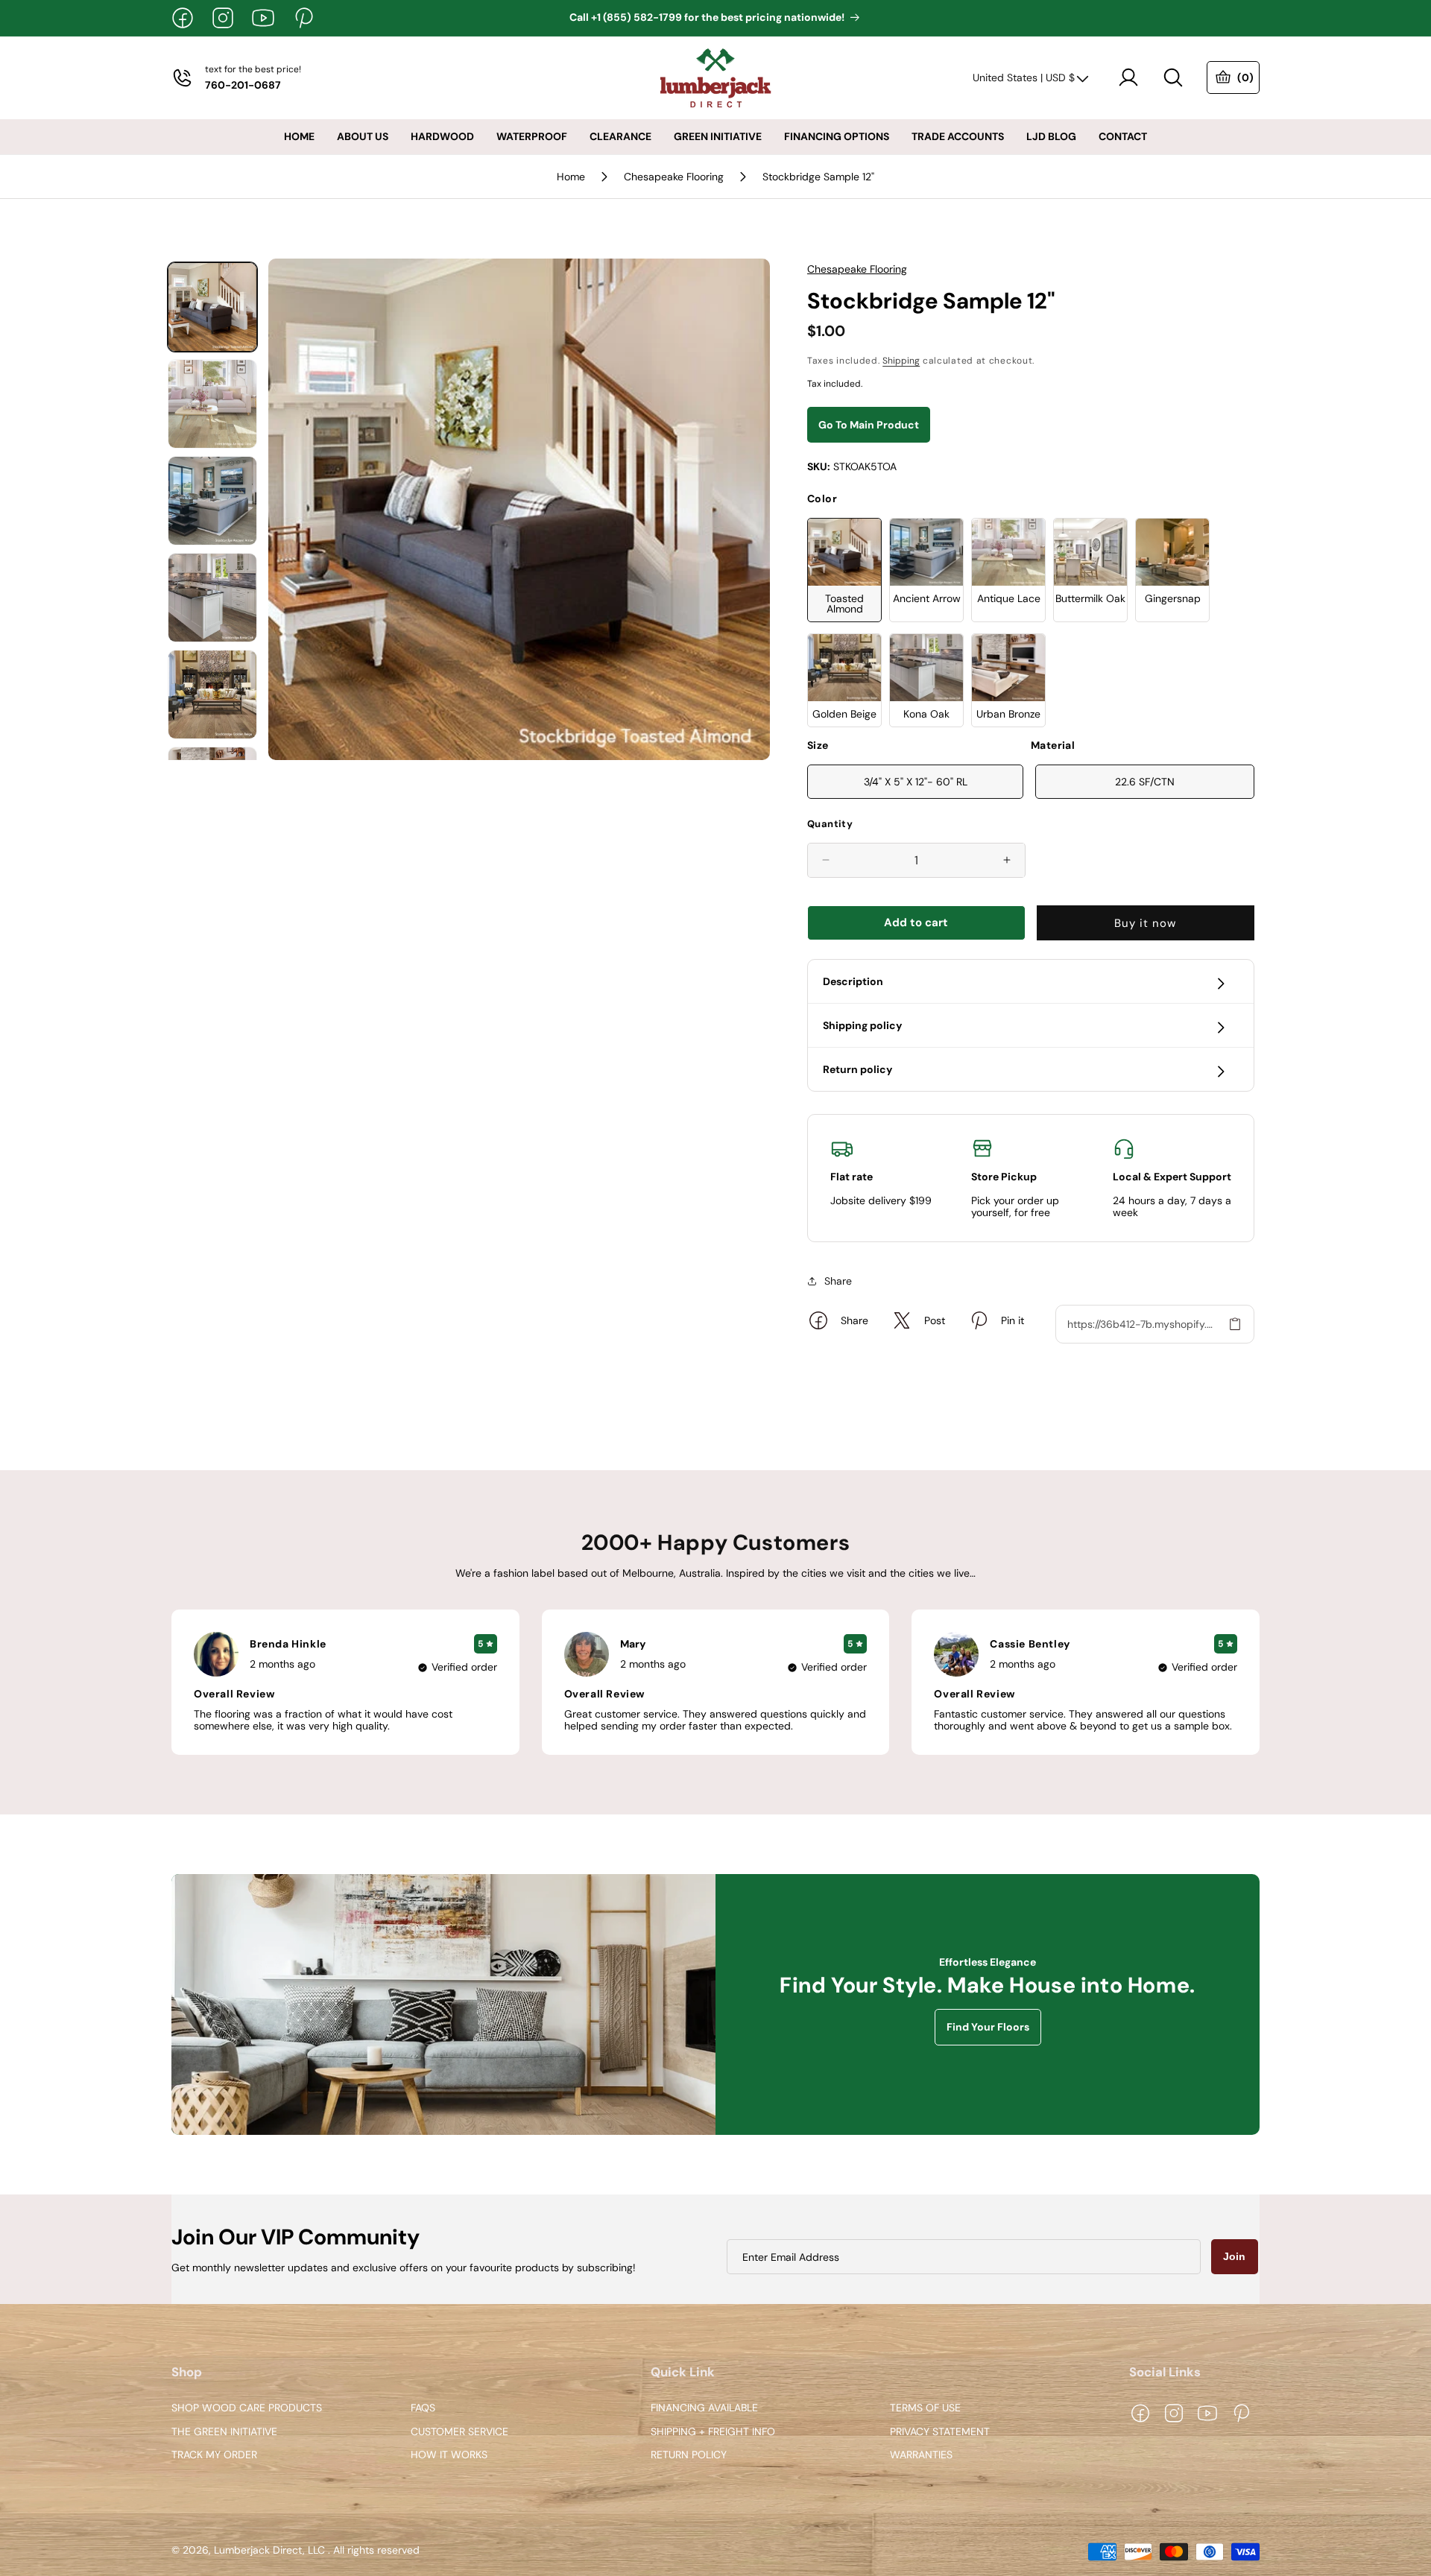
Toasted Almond (844, 604)
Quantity (830, 824)
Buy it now (1145, 923)
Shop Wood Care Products (247, 2408)
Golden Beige (844, 714)
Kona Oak (926, 714)
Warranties (921, 2456)
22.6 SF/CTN (1145, 782)
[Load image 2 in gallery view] (212, 404)
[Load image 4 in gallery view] (212, 598)
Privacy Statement (940, 2432)
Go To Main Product (869, 425)
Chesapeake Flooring (674, 177)
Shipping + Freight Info (713, 2432)
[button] (1173, 77)
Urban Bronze (1008, 714)
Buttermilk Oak (1090, 598)
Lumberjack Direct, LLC (269, 2551)
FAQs (423, 2408)
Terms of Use (925, 2408)
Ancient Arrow (927, 598)
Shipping (901, 361)
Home (571, 177)
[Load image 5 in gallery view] (212, 694)
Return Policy (689, 2456)
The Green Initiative (224, 2432)
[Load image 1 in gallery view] (212, 307)
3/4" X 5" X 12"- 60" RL (916, 782)
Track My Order (214, 2456)
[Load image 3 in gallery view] (212, 501)
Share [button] (838, 1281)
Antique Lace (1009, 598)
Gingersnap (1173, 598)
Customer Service (459, 2432)
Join (1234, 2256)
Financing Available (704, 2408)
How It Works (449, 2456)
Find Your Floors (988, 2028)
